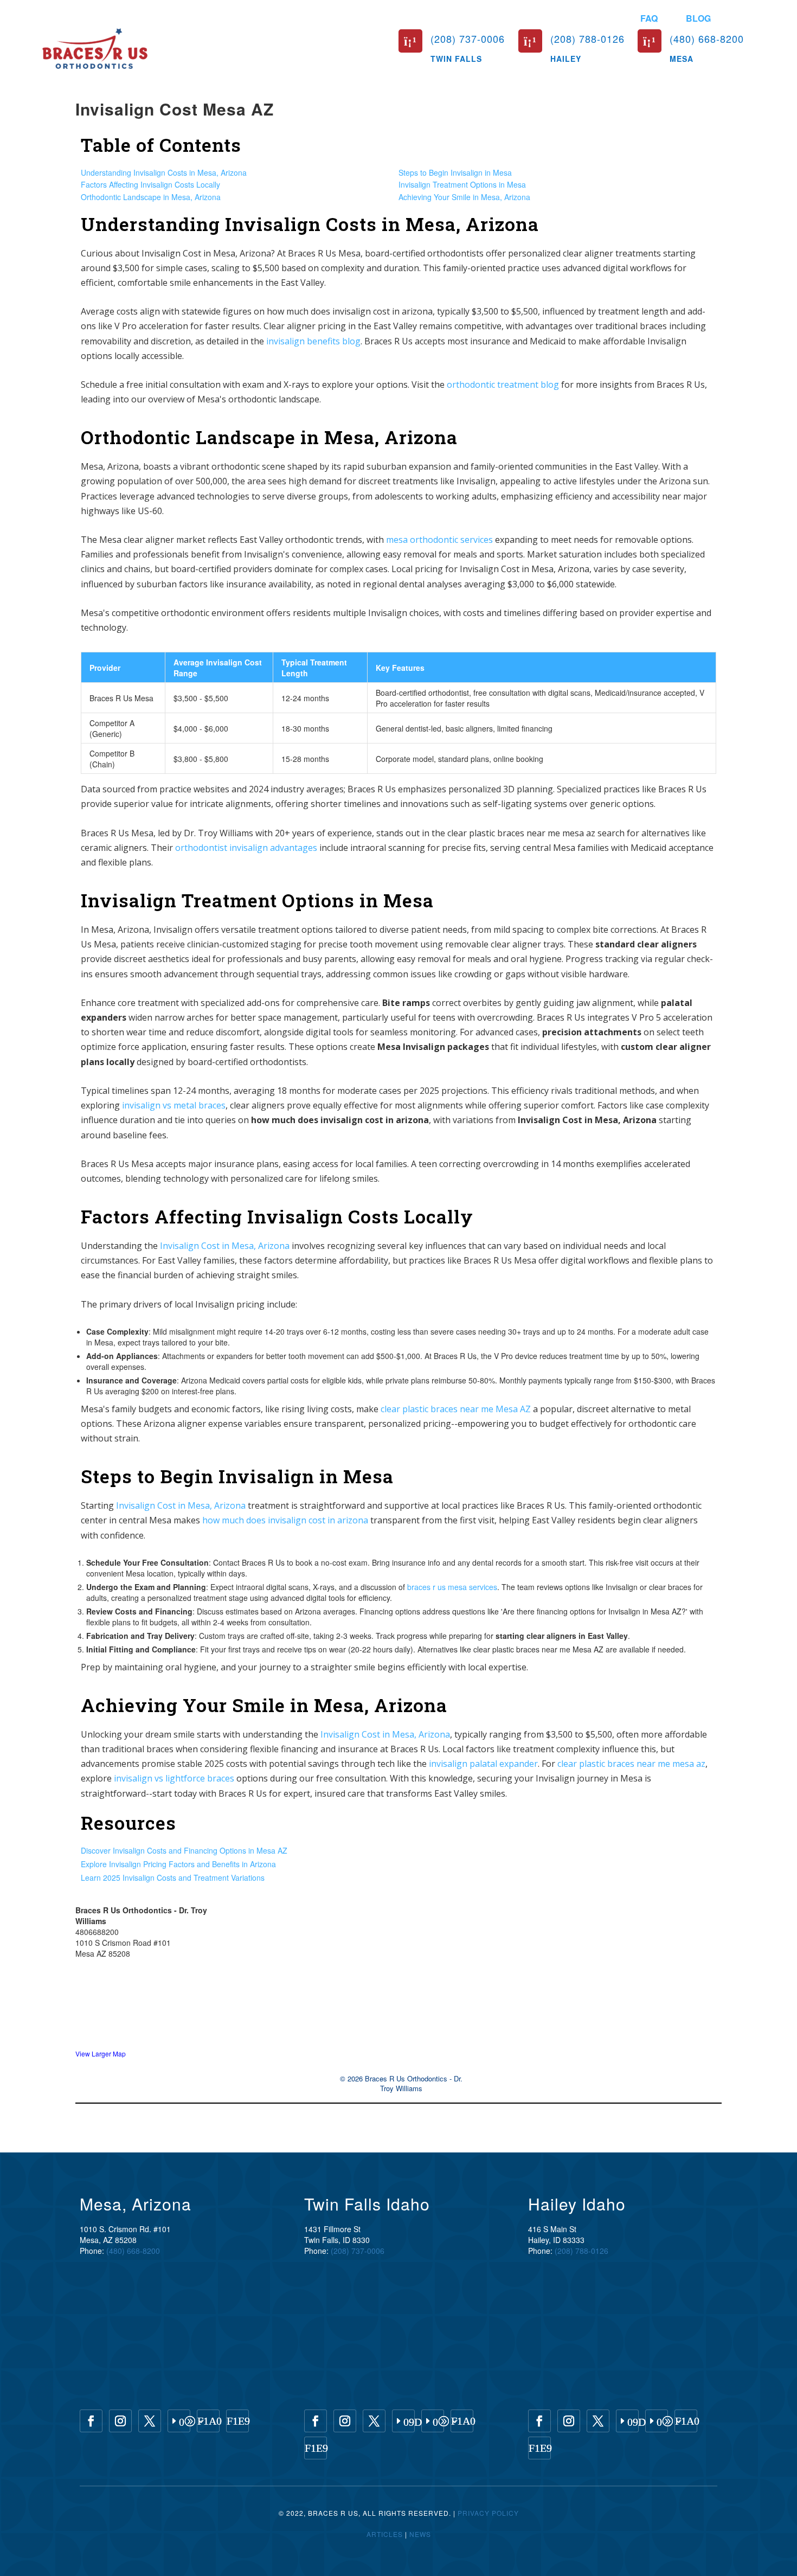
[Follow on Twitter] (150, 2421)
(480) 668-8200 (133, 2251)
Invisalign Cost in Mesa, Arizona (225, 1246)
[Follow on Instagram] (120, 2421)
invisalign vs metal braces (174, 1105)
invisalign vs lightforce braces (174, 1778)
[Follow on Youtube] (179, 2421)
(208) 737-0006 (358, 2251)
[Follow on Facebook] (91, 2421)
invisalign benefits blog (313, 341)
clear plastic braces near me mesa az (631, 1764)
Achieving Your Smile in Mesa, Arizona (464, 197)
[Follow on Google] (208, 2421)
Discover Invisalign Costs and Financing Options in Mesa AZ (184, 1850)
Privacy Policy (488, 2513)
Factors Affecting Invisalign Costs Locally (150, 184)
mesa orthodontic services (439, 540)
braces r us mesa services (452, 1587)
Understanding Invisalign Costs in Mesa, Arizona (164, 172)
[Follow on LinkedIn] (403, 2421)
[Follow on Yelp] (237, 2421)
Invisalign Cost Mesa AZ (175, 109)
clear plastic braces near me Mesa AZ (456, 1409)
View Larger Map (101, 2053)
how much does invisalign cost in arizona (285, 1520)
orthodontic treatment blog (503, 385)
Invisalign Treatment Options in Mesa (462, 184)
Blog (698, 18)
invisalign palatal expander (483, 1764)
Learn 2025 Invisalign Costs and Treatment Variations (173, 1877)
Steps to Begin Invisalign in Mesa (455, 172)
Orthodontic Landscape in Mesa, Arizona (151, 197)
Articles (385, 2534)
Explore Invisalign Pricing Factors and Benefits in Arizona (178, 1864)
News (420, 2534)
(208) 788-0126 (581, 2251)
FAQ (649, 18)
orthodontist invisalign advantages (246, 848)
